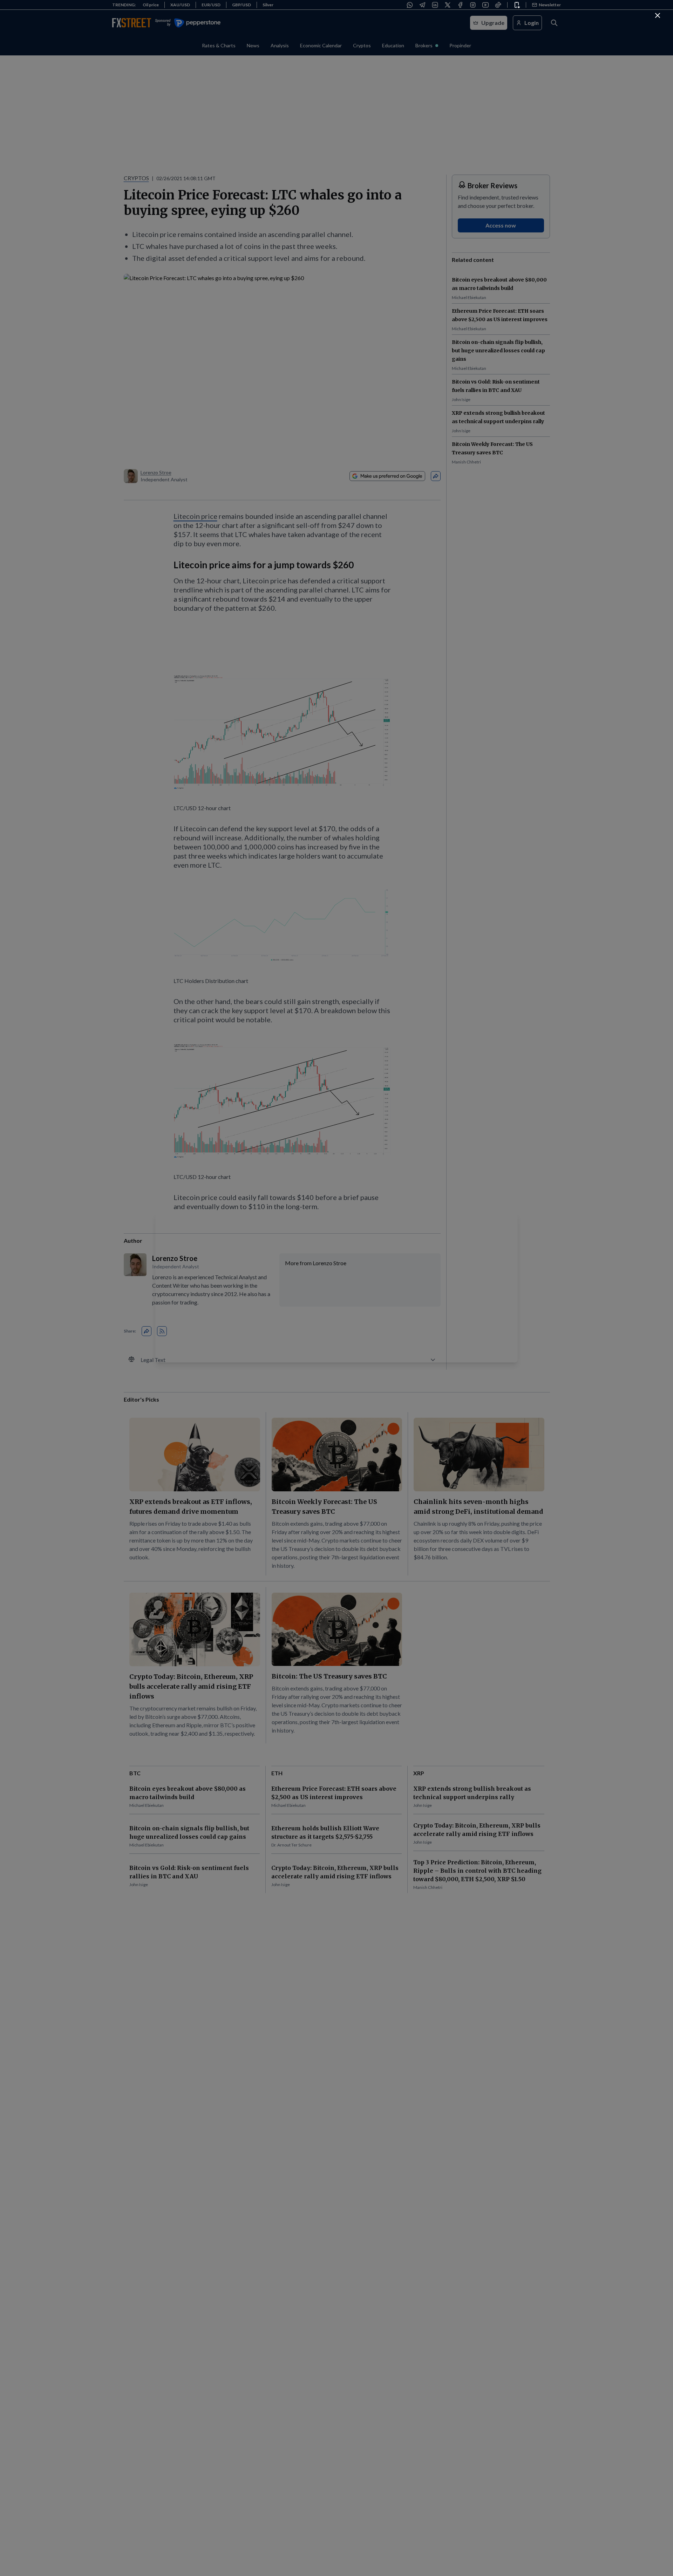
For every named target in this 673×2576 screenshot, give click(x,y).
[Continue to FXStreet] (658, 15)
